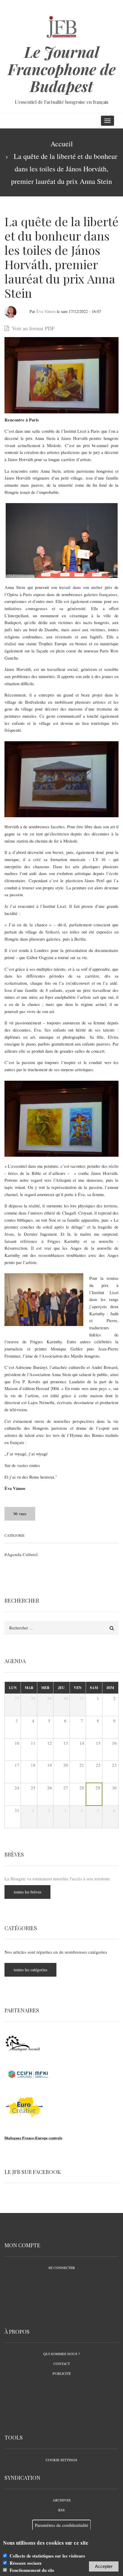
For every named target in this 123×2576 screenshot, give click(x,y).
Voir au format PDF (33, 328)
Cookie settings (61, 2460)
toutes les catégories (30, 1970)
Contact (62, 2363)
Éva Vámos (46, 311)
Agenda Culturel (22, 1554)
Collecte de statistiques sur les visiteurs (47, 2556)
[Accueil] (62, 26)
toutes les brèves (27, 1892)
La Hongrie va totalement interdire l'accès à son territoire (57, 1879)
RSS (61, 2510)
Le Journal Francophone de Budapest (62, 69)
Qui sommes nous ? (61, 2354)
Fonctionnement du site (32, 2570)
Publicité (62, 2373)
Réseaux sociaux (26, 2563)
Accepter (104, 2566)
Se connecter (62, 2268)
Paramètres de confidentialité (62, 2525)
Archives (62, 2500)
